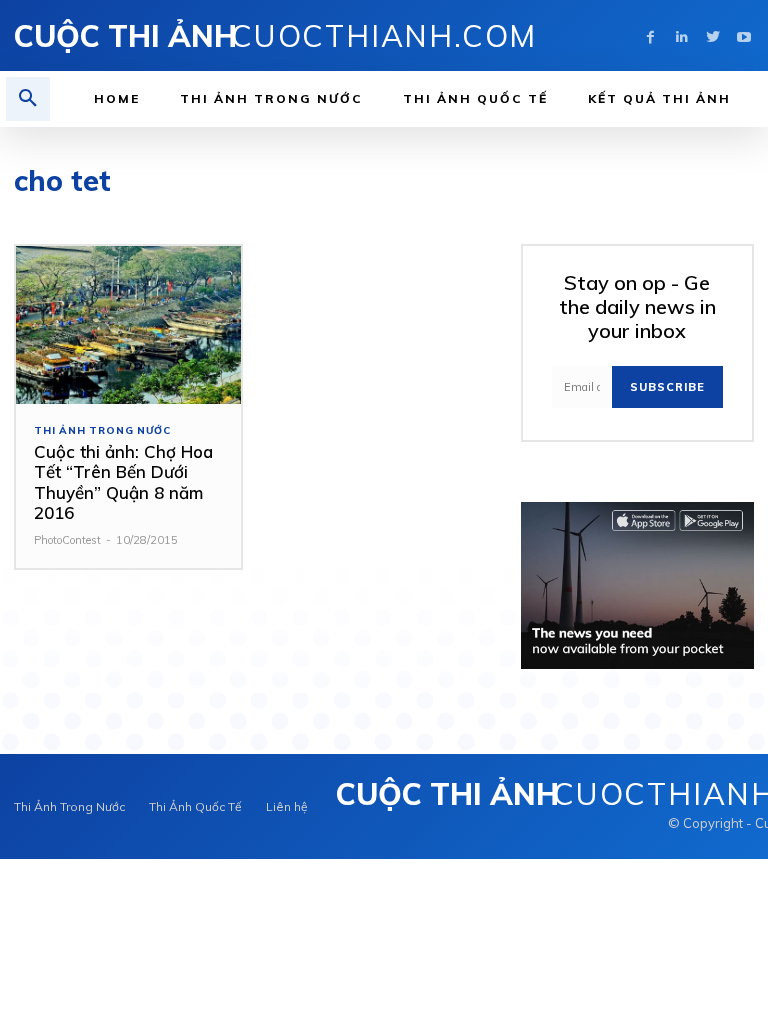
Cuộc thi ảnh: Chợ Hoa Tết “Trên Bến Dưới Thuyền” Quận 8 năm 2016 (123, 482)
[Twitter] (712, 35)
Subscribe (667, 387)
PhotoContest (67, 540)
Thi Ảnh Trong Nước (102, 431)
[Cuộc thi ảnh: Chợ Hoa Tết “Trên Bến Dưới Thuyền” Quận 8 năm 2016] (128, 325)
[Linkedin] (681, 35)
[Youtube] (743, 35)
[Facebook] (650, 35)
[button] (28, 99)
